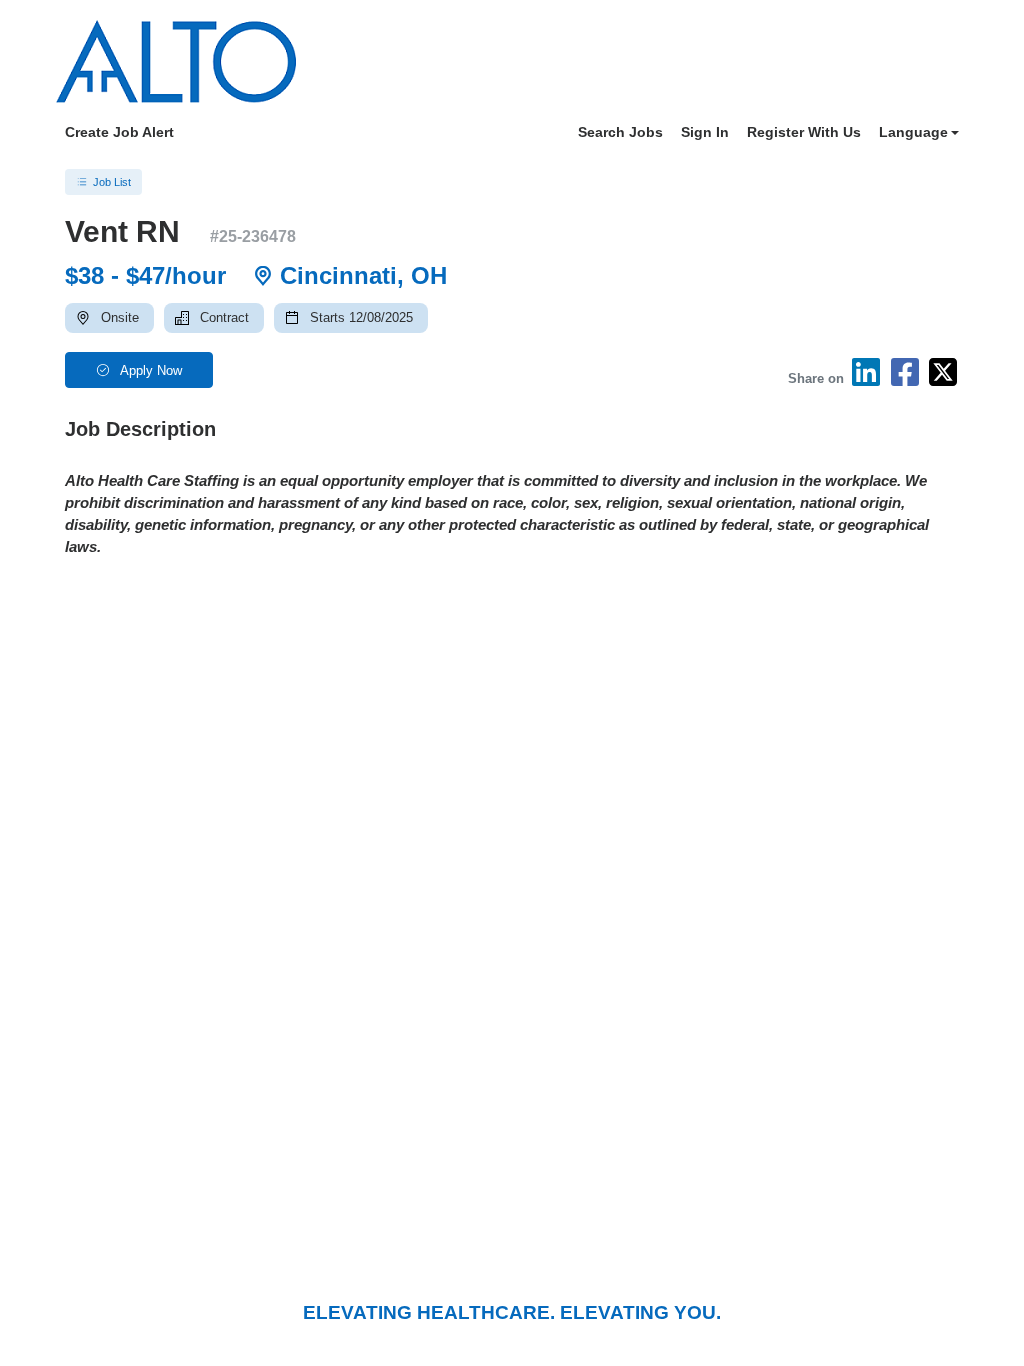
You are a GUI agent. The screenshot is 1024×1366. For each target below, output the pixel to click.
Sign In (705, 132)
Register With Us (804, 132)
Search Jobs (620, 132)
